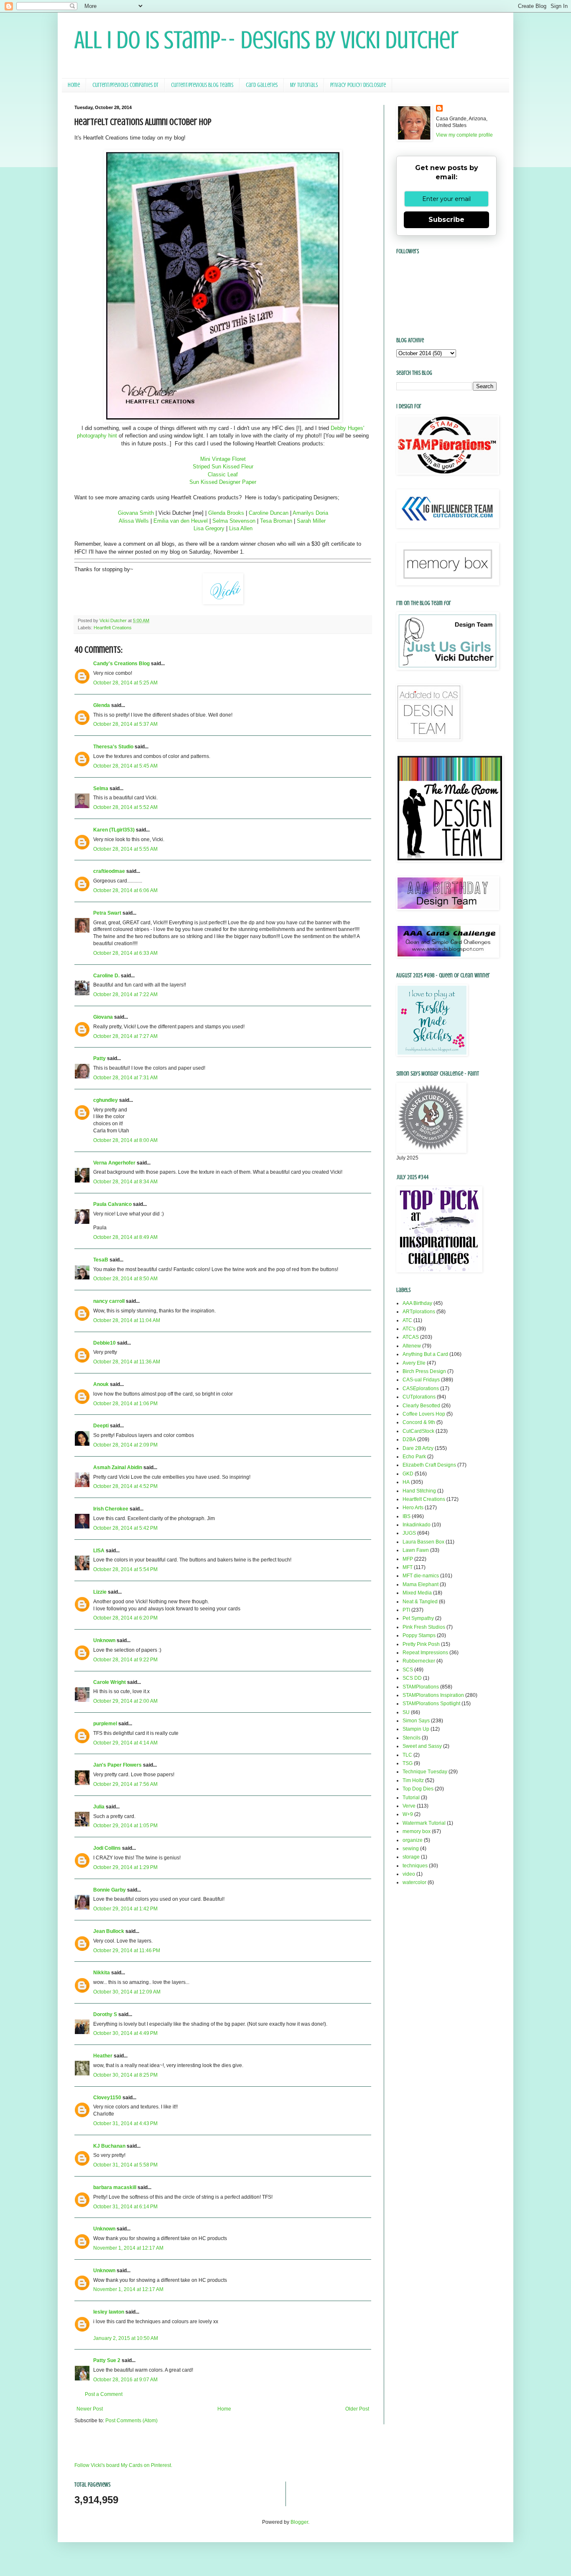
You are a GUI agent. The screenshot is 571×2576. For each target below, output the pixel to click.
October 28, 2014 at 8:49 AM (125, 1237)
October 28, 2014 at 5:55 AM (125, 849)
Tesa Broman (276, 521)
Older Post (357, 2409)
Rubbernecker (419, 1661)
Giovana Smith (136, 513)
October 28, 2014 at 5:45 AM (125, 766)
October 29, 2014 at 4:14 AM (125, 1743)
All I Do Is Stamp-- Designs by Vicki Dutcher (266, 40)
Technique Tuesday (425, 1772)
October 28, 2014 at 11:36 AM (127, 1362)
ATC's (409, 1329)
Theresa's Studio (113, 747)
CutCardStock (418, 1431)
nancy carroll (109, 1301)
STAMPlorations (421, 1687)
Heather (103, 2056)
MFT (408, 1567)
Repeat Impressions (425, 1653)
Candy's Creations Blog (121, 664)
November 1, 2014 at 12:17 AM (128, 2248)
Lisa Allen (241, 528)
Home (74, 85)
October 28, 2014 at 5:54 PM (125, 1569)
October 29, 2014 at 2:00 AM (125, 1701)
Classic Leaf (223, 474)
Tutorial (411, 1798)
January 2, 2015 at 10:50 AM (126, 2338)
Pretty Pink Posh (421, 1644)
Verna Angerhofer (114, 1163)
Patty (99, 1058)
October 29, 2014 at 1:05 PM (125, 1826)
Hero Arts (413, 1508)
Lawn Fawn (416, 1550)
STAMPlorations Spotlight (431, 1704)
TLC (407, 1755)
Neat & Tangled (420, 1602)
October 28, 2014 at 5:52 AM (125, 807)
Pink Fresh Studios (424, 1627)
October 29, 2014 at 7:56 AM (125, 1784)
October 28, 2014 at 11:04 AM (127, 1320)
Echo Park (414, 1457)
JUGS (409, 1533)
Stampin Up (416, 1729)
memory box (417, 1831)
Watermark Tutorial (424, 1823)
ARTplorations (419, 1312)
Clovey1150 (107, 2098)
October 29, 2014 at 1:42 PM (125, 1909)
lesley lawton (109, 2312)
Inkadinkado (417, 1525)
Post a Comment (104, 2394)
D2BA (409, 1439)
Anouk (101, 1384)
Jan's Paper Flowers (117, 1765)
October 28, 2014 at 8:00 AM (125, 1140)
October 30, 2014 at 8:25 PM (125, 2075)
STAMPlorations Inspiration (433, 1695)
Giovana (104, 1017)
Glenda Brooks (226, 513)
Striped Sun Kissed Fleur (223, 467)
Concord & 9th (419, 1422)
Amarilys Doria (310, 513)
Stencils (412, 1738)
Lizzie (100, 1592)
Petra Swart (107, 913)
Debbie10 (105, 1343)
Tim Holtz (413, 1780)
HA (406, 1482)
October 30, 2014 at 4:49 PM (125, 2033)
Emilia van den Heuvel (181, 521)
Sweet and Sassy (422, 1746)
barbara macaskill (115, 2187)
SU (406, 1712)
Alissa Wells (134, 521)
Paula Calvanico (112, 1204)
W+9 (408, 1814)
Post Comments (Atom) (131, 2421)
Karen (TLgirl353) (114, 830)
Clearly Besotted (421, 1406)
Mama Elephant (421, 1584)
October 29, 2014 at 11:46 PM (127, 1950)
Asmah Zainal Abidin (118, 1467)
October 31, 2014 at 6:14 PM (125, 2207)
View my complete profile (464, 135)
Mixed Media (417, 1593)
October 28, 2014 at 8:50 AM (125, 1279)
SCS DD (412, 1678)
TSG (408, 1763)
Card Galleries (262, 85)
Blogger (299, 2522)
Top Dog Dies (418, 1789)
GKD (408, 1474)
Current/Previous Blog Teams (202, 85)
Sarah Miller (312, 521)
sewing (411, 1849)
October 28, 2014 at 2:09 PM (125, 1445)
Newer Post (90, 2409)
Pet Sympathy (418, 1618)
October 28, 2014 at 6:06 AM (125, 890)
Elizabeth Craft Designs (429, 1465)
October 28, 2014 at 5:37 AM (125, 724)
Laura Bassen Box (423, 1542)
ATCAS (411, 1337)
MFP (408, 1559)
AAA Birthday (417, 1303)
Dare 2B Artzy (418, 1448)
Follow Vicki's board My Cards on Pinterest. (123, 2465)
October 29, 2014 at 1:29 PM (125, 1867)
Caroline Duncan (269, 513)
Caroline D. (106, 976)
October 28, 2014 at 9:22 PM (125, 1660)
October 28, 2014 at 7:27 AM (125, 1036)
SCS (408, 1670)
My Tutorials (304, 85)
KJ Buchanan (109, 2146)
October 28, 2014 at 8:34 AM (125, 1182)
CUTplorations (419, 1397)
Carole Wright (110, 1682)
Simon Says (416, 1721)
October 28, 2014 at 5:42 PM (125, 1528)
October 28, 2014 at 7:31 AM (125, 1078)
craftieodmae (109, 871)
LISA (99, 1551)
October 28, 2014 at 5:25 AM (125, 683)
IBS (407, 1516)
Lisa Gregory (209, 528)
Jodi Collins (107, 1848)
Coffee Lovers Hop (424, 1414)
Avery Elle (414, 1363)
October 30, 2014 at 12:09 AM (127, 1992)
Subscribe (446, 220)
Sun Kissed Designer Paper (223, 482)
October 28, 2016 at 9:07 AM (125, 2380)
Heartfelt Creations (113, 628)
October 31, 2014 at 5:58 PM (125, 2165)
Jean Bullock (109, 1931)
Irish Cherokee (111, 1509)
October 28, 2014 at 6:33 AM (125, 953)
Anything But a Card (425, 1354)
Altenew (412, 1346)
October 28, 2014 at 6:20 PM (125, 1618)
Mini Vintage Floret (223, 459)
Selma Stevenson (234, 521)
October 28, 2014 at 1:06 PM (125, 1404)
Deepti (101, 1426)
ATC (407, 1320)
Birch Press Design (424, 1371)
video (409, 1874)
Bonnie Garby (110, 1890)
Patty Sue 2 (107, 2360)
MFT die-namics (421, 1576)
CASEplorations (421, 1388)
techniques (415, 1866)
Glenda (102, 705)
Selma (101, 788)
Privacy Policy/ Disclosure (358, 85)
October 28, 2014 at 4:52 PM (125, 1486)
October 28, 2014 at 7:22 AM (125, 994)
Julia (99, 1807)
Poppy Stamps (419, 1635)
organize (413, 1840)
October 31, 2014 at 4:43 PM (125, 2123)
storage (411, 1857)
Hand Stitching (419, 1491)
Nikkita (102, 1973)
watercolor (414, 1882)
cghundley (106, 1100)
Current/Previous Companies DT (125, 85)
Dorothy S (105, 2014)
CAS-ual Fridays (421, 1380)
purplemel (105, 1724)
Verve (409, 1806)
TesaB (101, 1260)
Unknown (104, 1640)
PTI (406, 1610)
